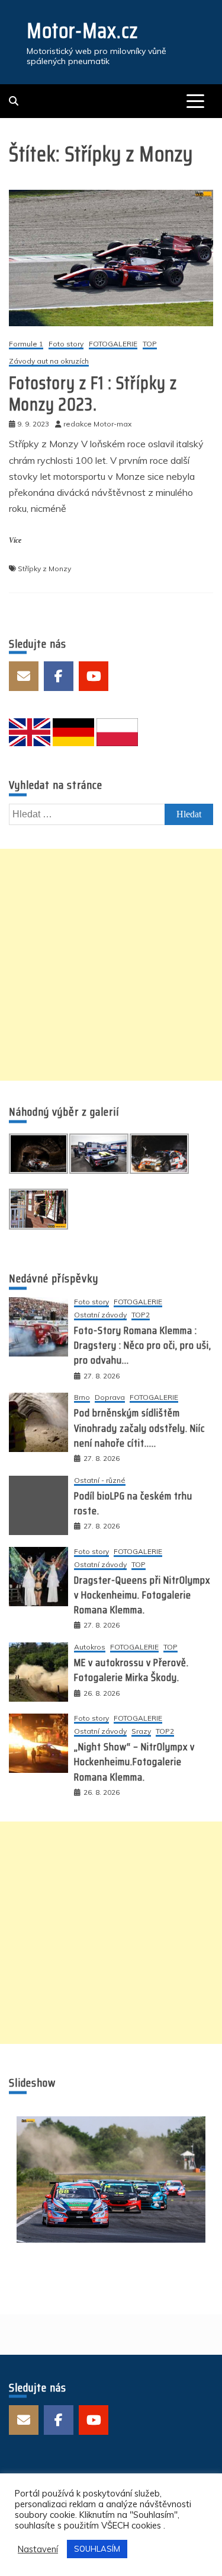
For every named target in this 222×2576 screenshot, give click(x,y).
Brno (82, 1398)
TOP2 (141, 1315)
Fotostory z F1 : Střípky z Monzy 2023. (93, 394)
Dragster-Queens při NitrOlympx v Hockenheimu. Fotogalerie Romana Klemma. (142, 1595)
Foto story (66, 344)
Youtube (94, 676)
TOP (150, 344)
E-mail (24, 676)
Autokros (90, 1647)
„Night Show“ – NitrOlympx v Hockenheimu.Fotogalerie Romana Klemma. (134, 1762)
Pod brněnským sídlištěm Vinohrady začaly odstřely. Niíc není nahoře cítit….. (139, 1428)
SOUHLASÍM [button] (97, 2549)
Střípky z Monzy (44, 569)
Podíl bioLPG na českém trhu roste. (133, 1503)
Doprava (110, 1398)
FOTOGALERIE (113, 344)
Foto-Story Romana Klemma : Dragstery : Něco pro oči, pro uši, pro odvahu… (143, 1345)
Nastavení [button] (38, 2549)
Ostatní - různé (100, 1481)
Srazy (141, 1732)
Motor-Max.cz (82, 31)
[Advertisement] (111, 965)
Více (15, 540)
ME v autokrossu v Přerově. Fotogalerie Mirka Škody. (131, 1670)
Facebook (59, 676)
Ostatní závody (100, 1315)
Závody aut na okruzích (49, 362)
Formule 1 (26, 344)
